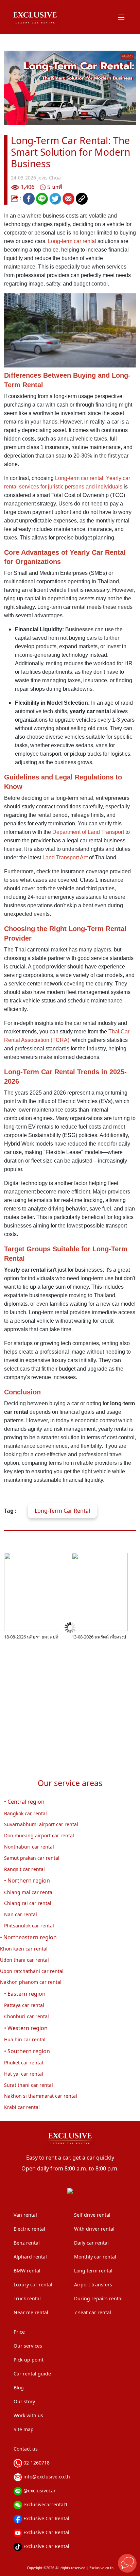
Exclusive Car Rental (46, 2518)
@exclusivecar (39, 2491)
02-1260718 (36, 2463)
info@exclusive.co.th (46, 2477)
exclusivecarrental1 (45, 2504)
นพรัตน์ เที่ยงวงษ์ (110, 1637)
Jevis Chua (49, 178)
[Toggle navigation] (121, 17)
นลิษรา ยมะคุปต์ (42, 1637)
